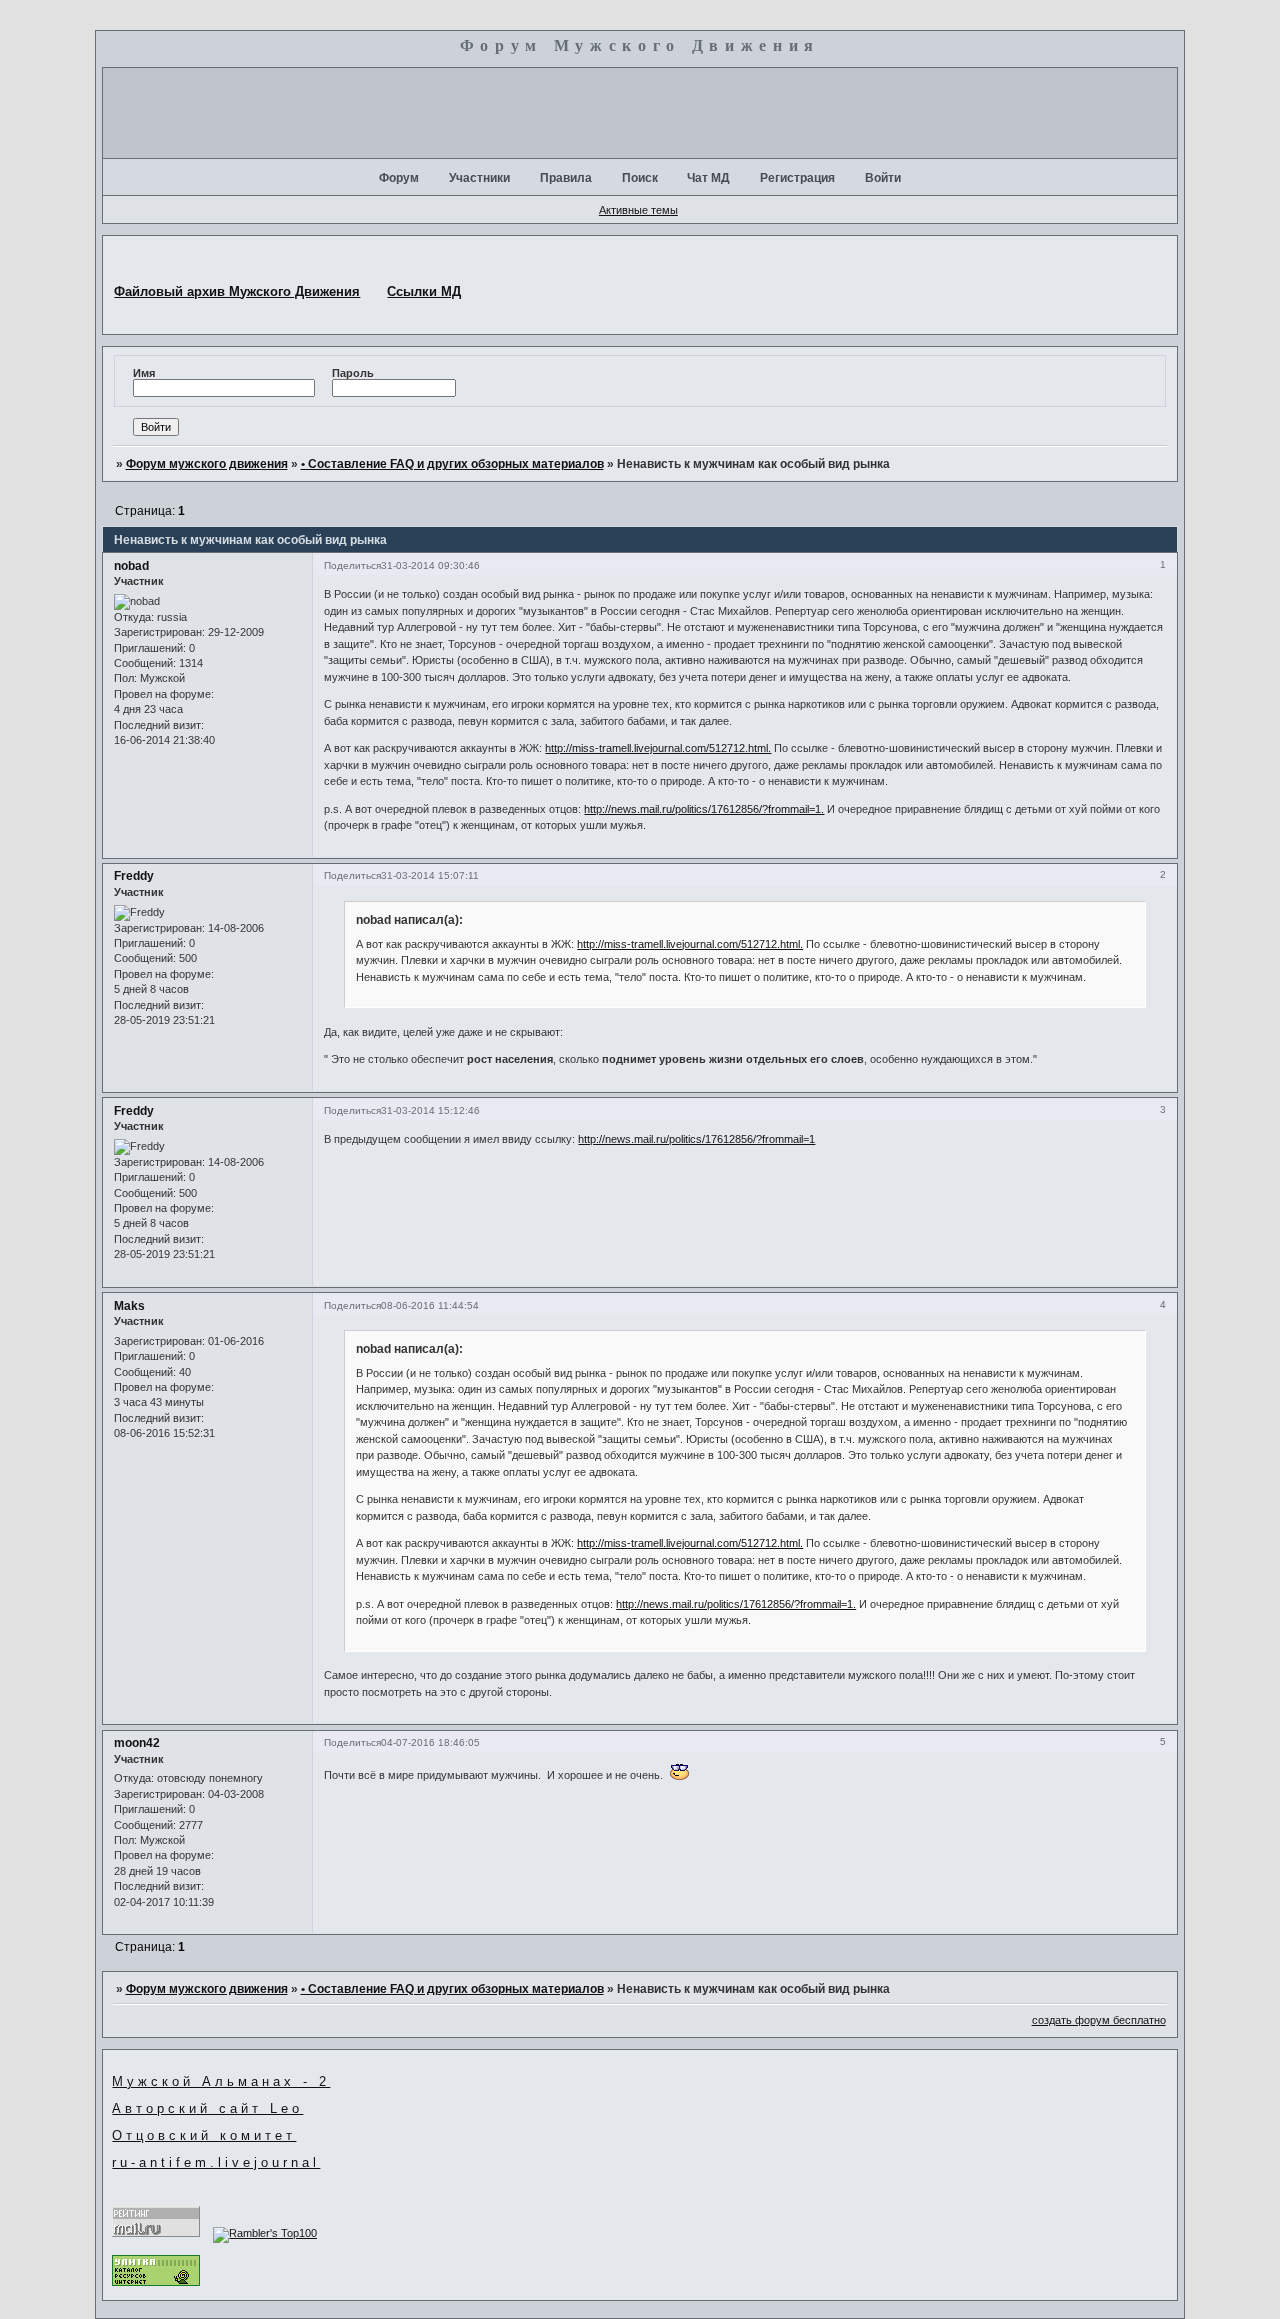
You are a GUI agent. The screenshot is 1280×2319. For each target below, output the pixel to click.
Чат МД (708, 178)
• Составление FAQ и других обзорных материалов (452, 464)
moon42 (137, 1743)
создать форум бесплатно (1099, 2020)
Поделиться (352, 565)
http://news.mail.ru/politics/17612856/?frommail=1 (696, 1139)
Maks (129, 1306)
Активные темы (638, 210)
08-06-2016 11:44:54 (430, 1305)
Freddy (134, 876)
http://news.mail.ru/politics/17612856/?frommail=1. (704, 809)
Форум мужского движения (207, 464)
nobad (131, 566)
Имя (144, 373)
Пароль (353, 373)
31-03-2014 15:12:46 (430, 1110)
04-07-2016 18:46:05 (430, 1742)
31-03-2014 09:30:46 (430, 565)
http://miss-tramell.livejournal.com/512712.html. (658, 748)
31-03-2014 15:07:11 (430, 875)
